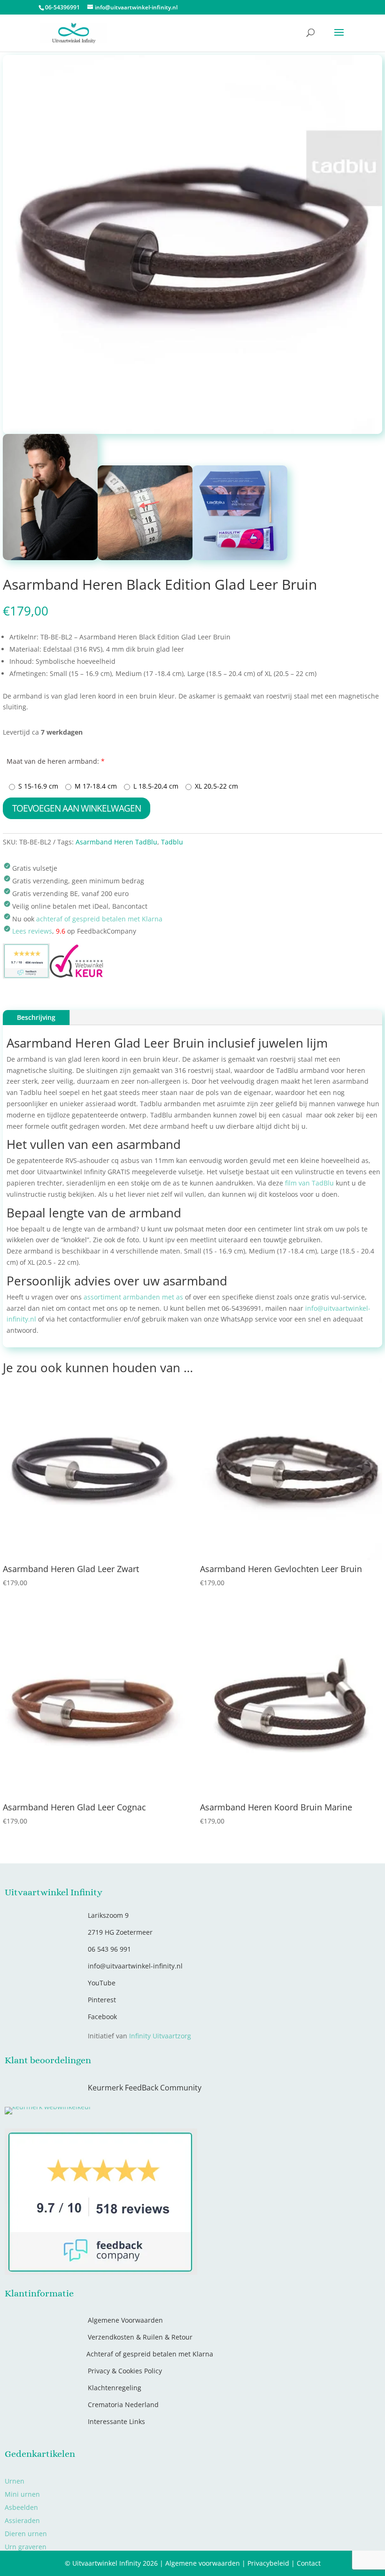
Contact (309, 2563)
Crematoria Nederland (123, 2405)
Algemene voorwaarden (203, 2563)
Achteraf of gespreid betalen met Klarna (150, 2354)
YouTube (102, 1983)
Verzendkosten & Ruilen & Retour (140, 2337)
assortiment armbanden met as (133, 1297)
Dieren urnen (26, 2534)
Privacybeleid (268, 2563)
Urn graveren (26, 2547)
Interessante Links (116, 2421)
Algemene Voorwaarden (125, 2320)
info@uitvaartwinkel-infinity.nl (135, 1966)
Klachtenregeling (115, 2388)
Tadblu (172, 842)
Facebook (102, 2017)
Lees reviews (32, 931)
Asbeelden (21, 2507)
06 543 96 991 (109, 1949)
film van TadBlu (309, 1183)
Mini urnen (22, 2494)
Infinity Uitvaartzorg (160, 2036)
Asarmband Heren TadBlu (116, 842)
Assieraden (22, 2520)
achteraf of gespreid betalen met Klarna (99, 919)
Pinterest (102, 2000)
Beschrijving (36, 1017)
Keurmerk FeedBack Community (145, 2088)
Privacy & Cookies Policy (125, 2371)
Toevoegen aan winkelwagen (77, 808)
